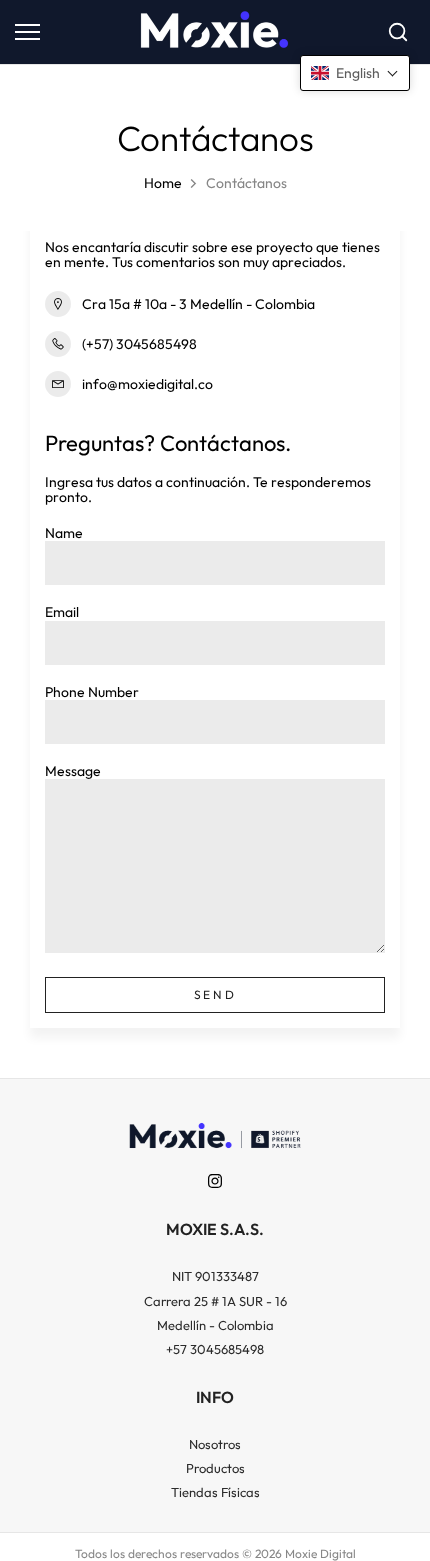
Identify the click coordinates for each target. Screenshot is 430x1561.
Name (64, 533)
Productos (215, 1468)
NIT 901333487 (215, 1276)
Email (62, 612)
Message (73, 771)
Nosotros (215, 1444)
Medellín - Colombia (215, 1325)
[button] (355, 73)
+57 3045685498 (215, 1349)
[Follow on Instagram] (215, 1181)
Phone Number (92, 692)
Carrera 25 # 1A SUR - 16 (215, 1301)
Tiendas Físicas (215, 1492)
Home (163, 183)
